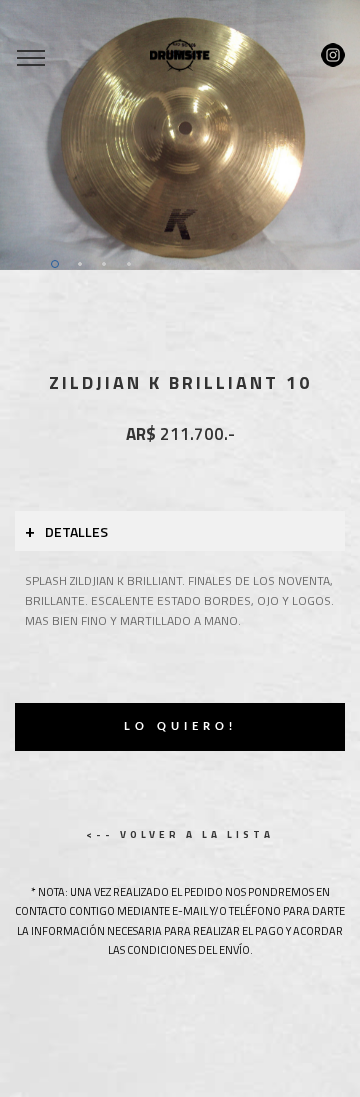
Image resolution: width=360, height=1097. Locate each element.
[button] (27, 135)
